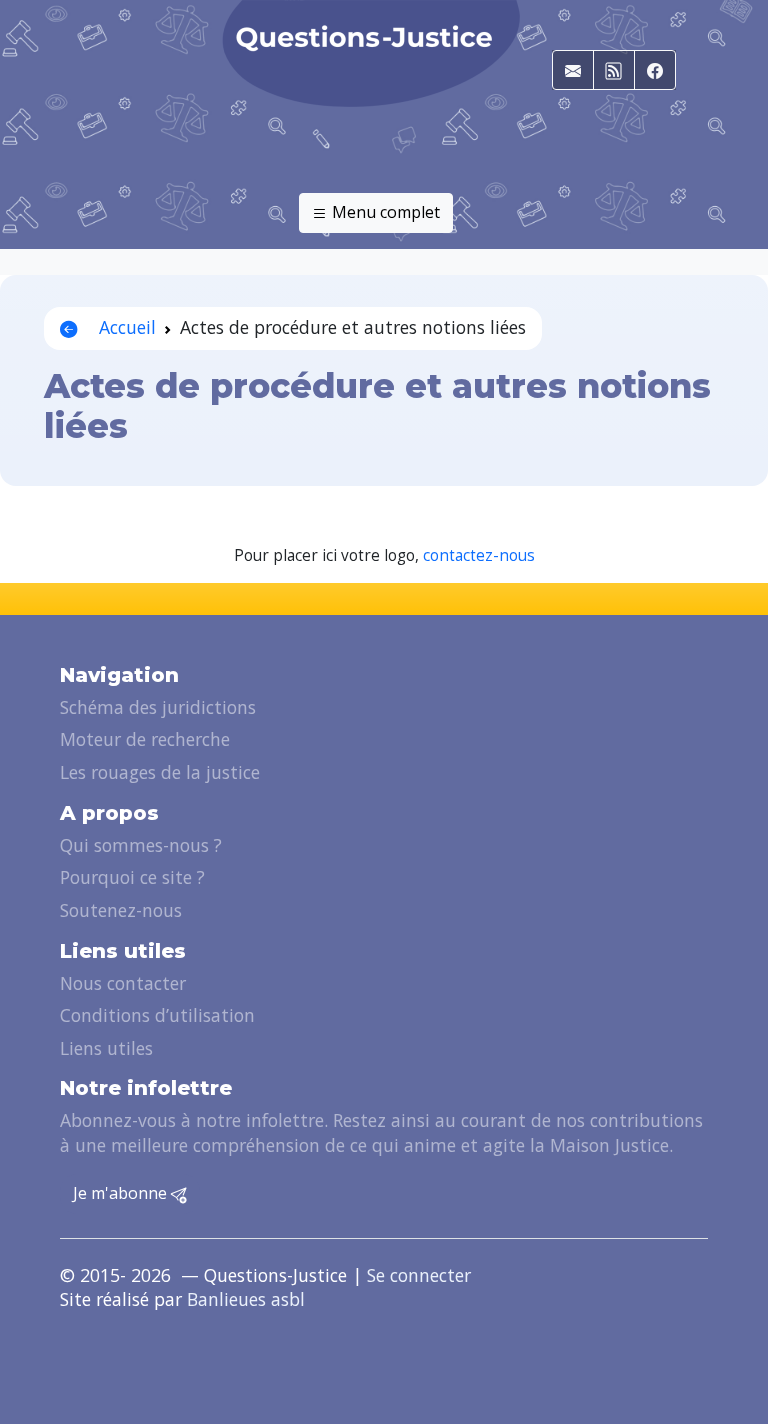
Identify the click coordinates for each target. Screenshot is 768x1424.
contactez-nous (479, 555)
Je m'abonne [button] (122, 1193)
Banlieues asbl (246, 1299)
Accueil (125, 327)
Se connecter (419, 1275)
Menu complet (384, 212)
